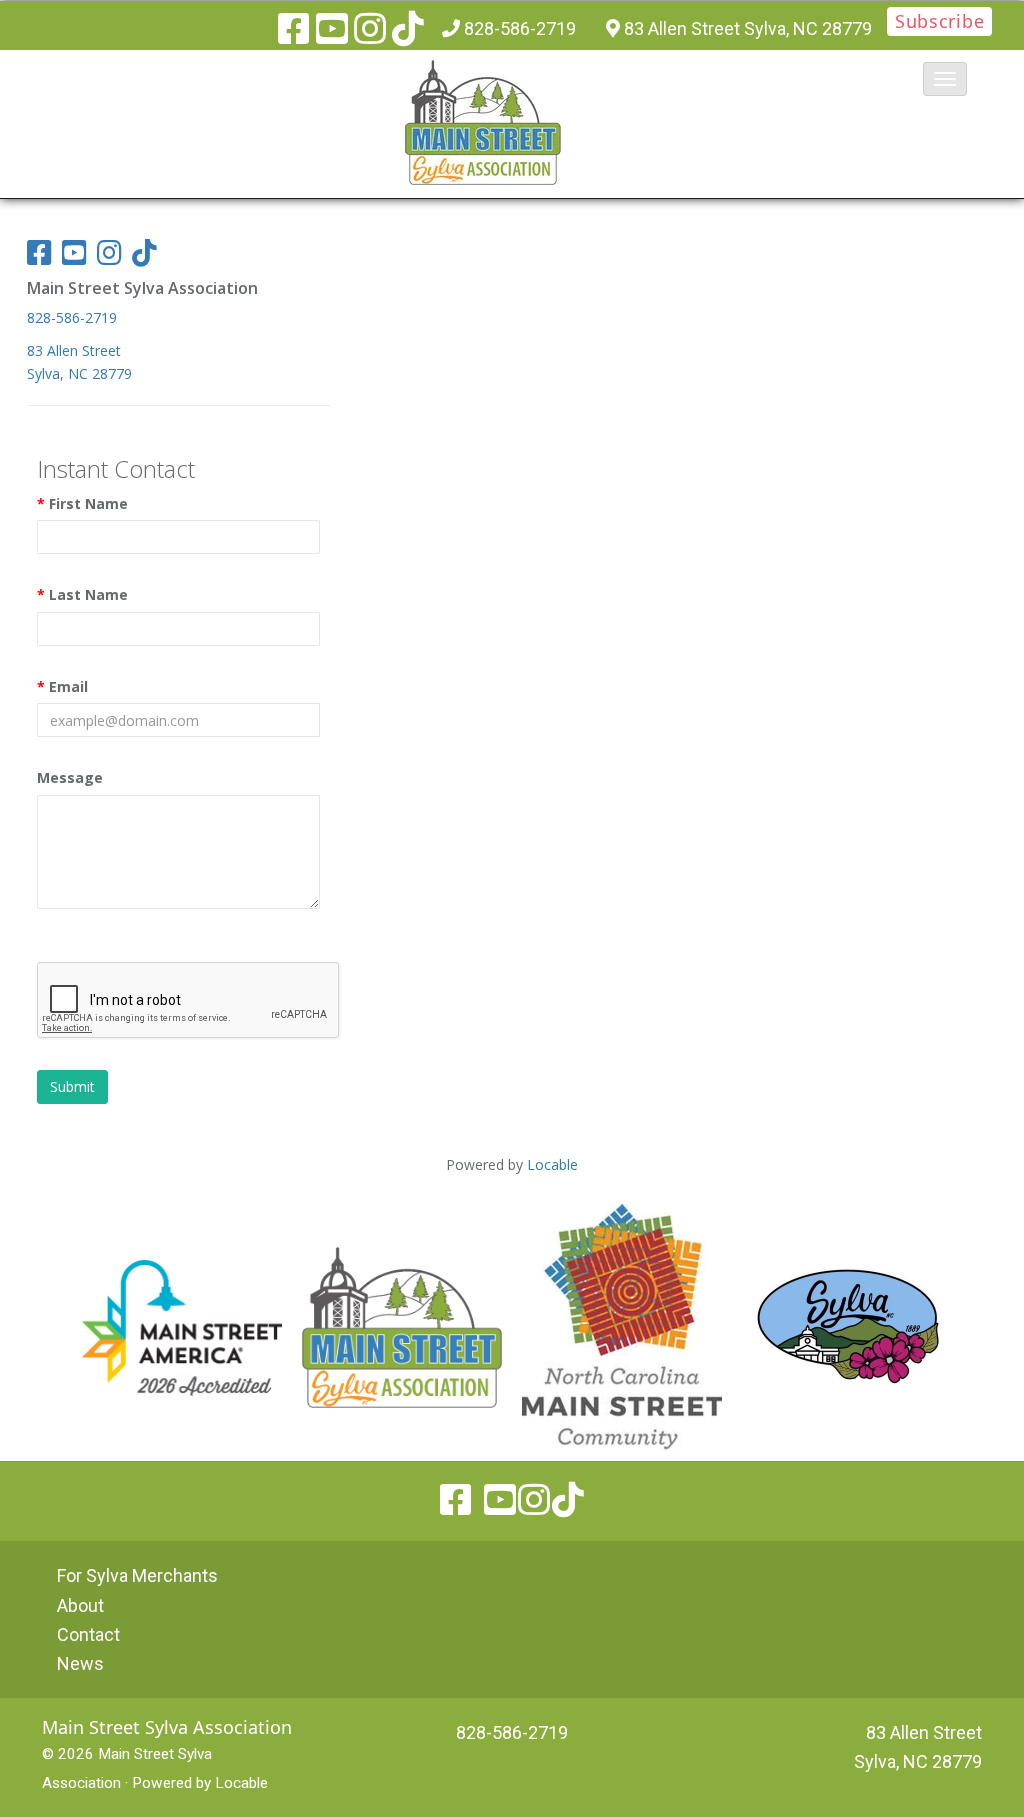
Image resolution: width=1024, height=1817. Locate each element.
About (80, 1605)
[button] (945, 79)
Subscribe (939, 21)
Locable (241, 1783)
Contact (88, 1634)
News (80, 1663)
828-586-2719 (520, 28)
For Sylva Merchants (137, 1575)
